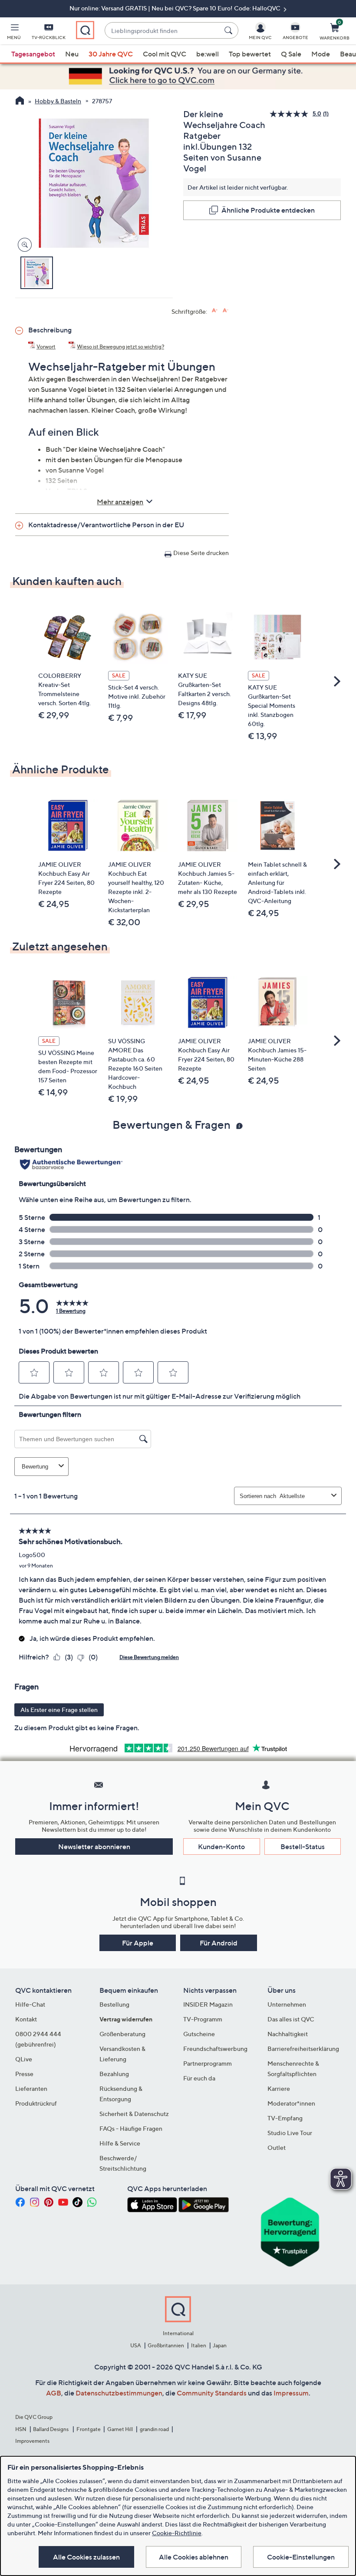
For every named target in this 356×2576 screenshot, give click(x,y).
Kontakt (26, 2019)
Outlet (277, 2147)
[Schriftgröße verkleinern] (226, 310)
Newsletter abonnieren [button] (94, 1847)
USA (136, 2345)
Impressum (291, 2393)
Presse (24, 2074)
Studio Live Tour (290, 2133)
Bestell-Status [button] (303, 1847)
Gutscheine (199, 2034)
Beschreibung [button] (50, 330)
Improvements (32, 2441)
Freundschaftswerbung (215, 2049)
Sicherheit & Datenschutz (134, 2114)
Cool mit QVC (165, 54)
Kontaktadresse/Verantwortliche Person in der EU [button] (106, 525)
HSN (21, 2429)
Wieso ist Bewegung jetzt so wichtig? (120, 347)
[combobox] (163, 31)
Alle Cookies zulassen (86, 2557)
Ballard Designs (51, 2429)
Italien (199, 2345)
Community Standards (212, 2393)
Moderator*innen (291, 2103)
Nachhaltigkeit (288, 2034)
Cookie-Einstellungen (301, 2557)
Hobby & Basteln (58, 101)
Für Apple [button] (138, 1943)
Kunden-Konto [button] (221, 1847)
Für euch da (199, 2078)
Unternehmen (287, 2004)
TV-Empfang (285, 2118)
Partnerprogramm (208, 2063)
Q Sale (291, 54)
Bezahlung (114, 2074)
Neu (72, 54)
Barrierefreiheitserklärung (303, 2049)
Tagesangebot (33, 54)
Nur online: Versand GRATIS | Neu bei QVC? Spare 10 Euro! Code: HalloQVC (176, 8)
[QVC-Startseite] (20, 102)
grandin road (154, 2429)
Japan (220, 2345)
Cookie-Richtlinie (177, 2533)
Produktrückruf (36, 2103)
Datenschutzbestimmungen (119, 2393)
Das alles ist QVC (291, 2019)
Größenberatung (122, 2034)
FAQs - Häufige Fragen (131, 2128)
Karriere (279, 2088)
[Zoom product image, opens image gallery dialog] (23, 245)
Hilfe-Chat (30, 2004)
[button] (14, 33)
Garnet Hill (120, 2429)
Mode (321, 54)
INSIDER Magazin (208, 2004)
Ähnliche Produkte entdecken (268, 210)
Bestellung (114, 2004)
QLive (24, 2059)
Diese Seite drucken (201, 553)
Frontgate (89, 2429)
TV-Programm (203, 2019)
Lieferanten (31, 2088)
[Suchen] (230, 30)
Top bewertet (250, 54)
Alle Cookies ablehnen (194, 2557)
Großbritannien (166, 2345)
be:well (208, 54)
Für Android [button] (219, 1943)
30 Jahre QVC (111, 54)
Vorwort (46, 347)
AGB (54, 2393)
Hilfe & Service (120, 2143)
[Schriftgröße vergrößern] (215, 310)
